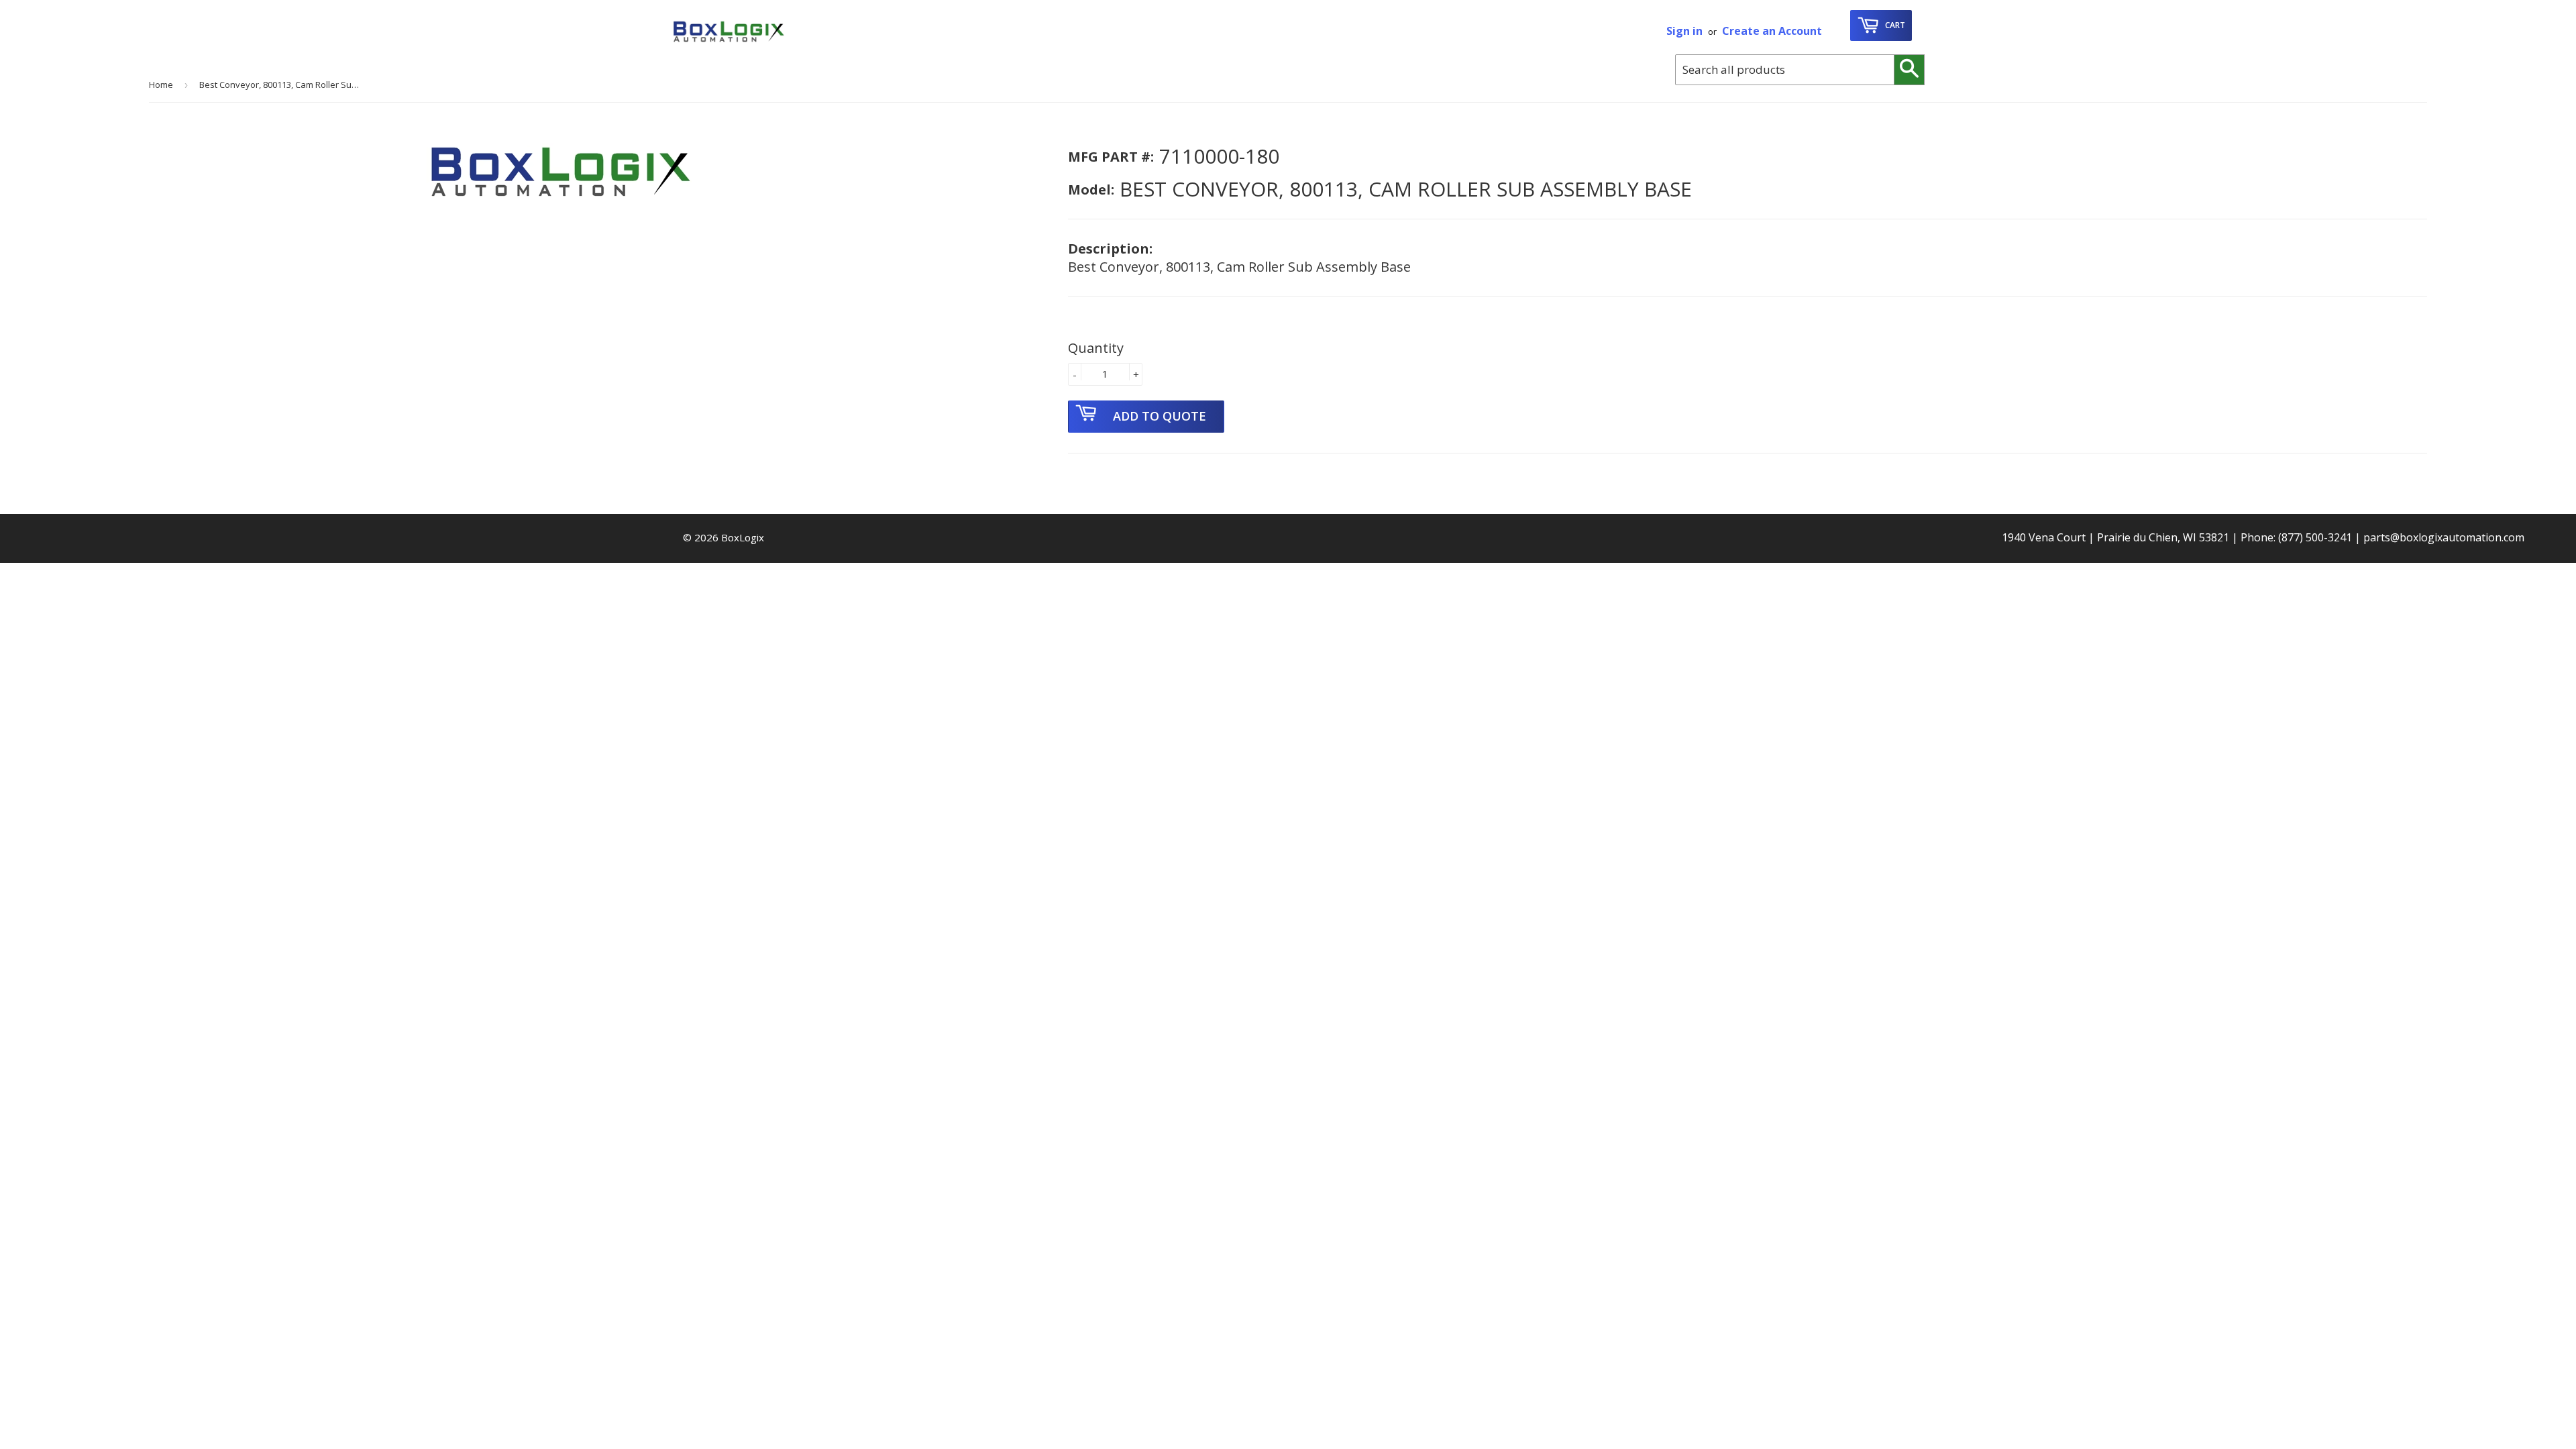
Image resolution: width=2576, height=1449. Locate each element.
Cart (1894, 25)
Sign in (1684, 31)
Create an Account (1772, 31)
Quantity (1096, 348)
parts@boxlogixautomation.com (2444, 537)
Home (161, 85)
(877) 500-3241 (2315, 537)
